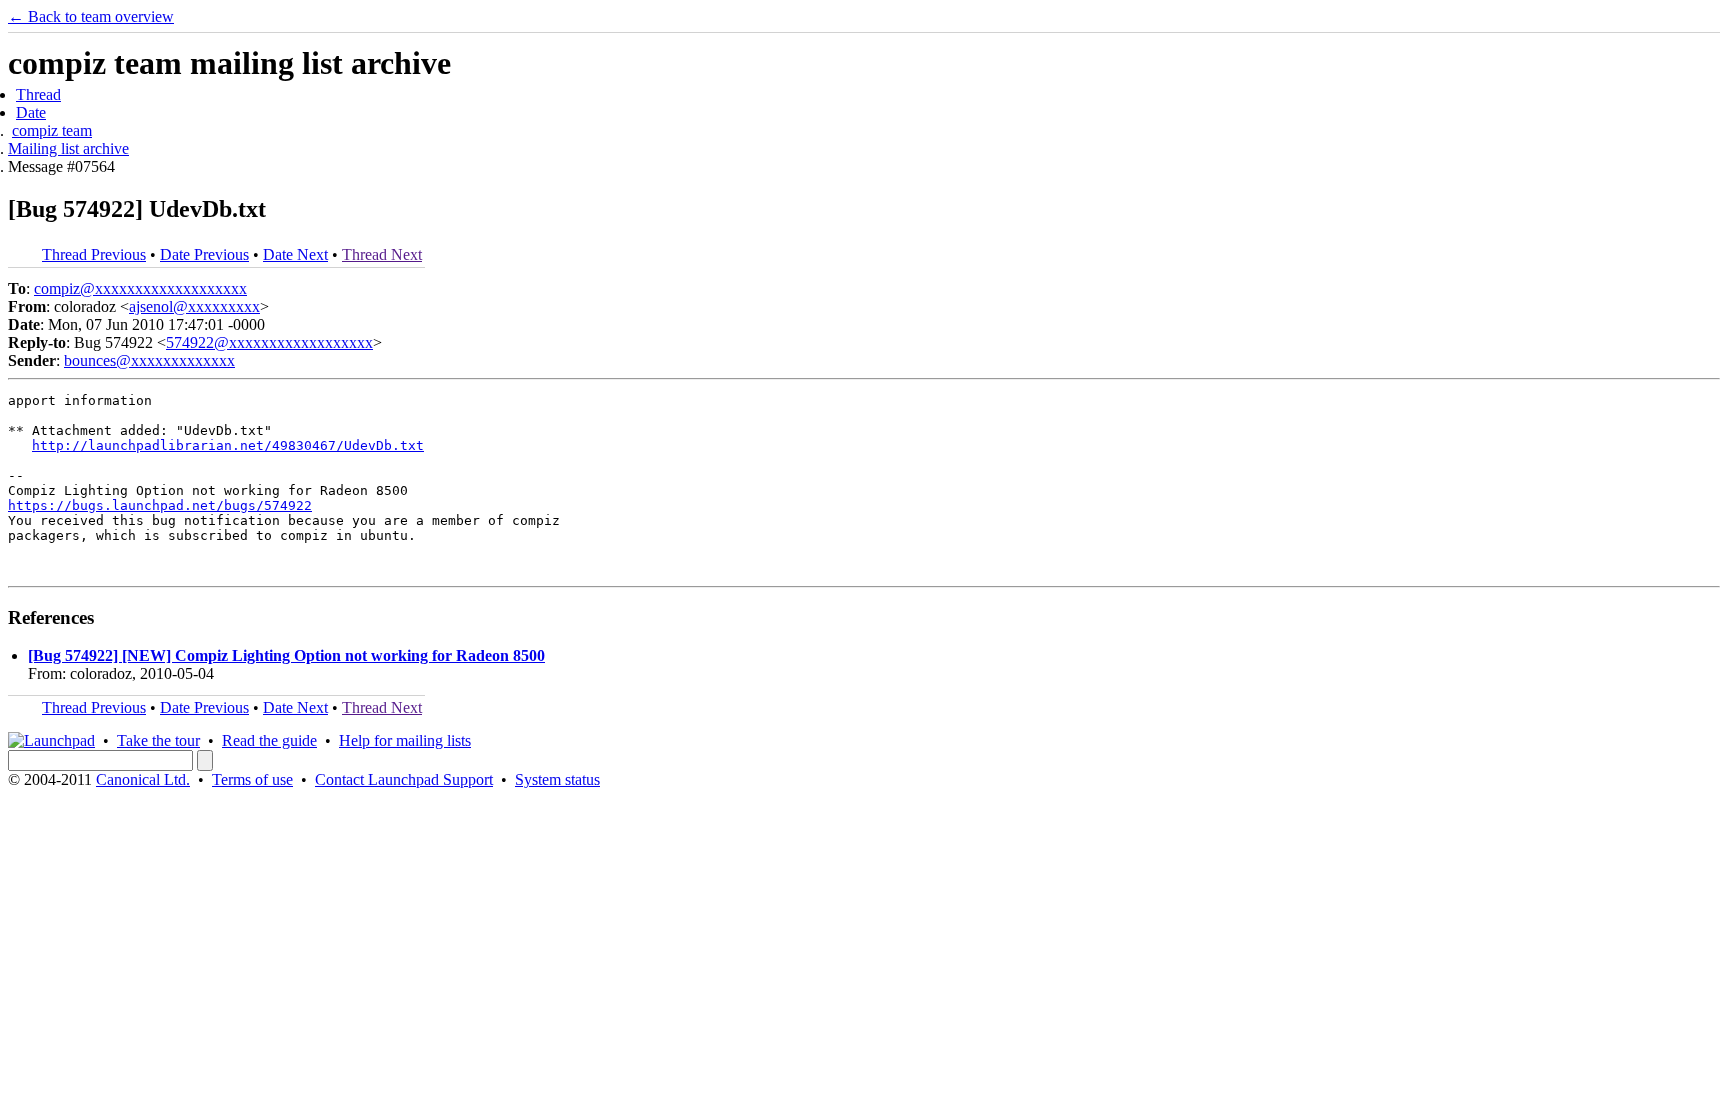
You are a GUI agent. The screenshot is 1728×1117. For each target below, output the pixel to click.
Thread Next (382, 254)
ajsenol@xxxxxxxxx (194, 306)
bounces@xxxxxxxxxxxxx (149, 360)
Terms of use (252, 779)
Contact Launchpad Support (404, 779)
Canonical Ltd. (143, 779)
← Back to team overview (91, 16)
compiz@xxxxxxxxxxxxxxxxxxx (140, 288)
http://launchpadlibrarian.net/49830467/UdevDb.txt (228, 445)
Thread (38, 94)
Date (31, 112)
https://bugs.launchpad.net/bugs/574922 (160, 505)
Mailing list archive (68, 148)
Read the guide (269, 740)
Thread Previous (94, 254)
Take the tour (158, 740)
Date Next (295, 254)
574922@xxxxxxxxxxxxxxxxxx (269, 342)
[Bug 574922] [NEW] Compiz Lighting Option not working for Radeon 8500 (286, 655)
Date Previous (204, 254)
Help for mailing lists (405, 740)
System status (557, 779)
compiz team (52, 130)
